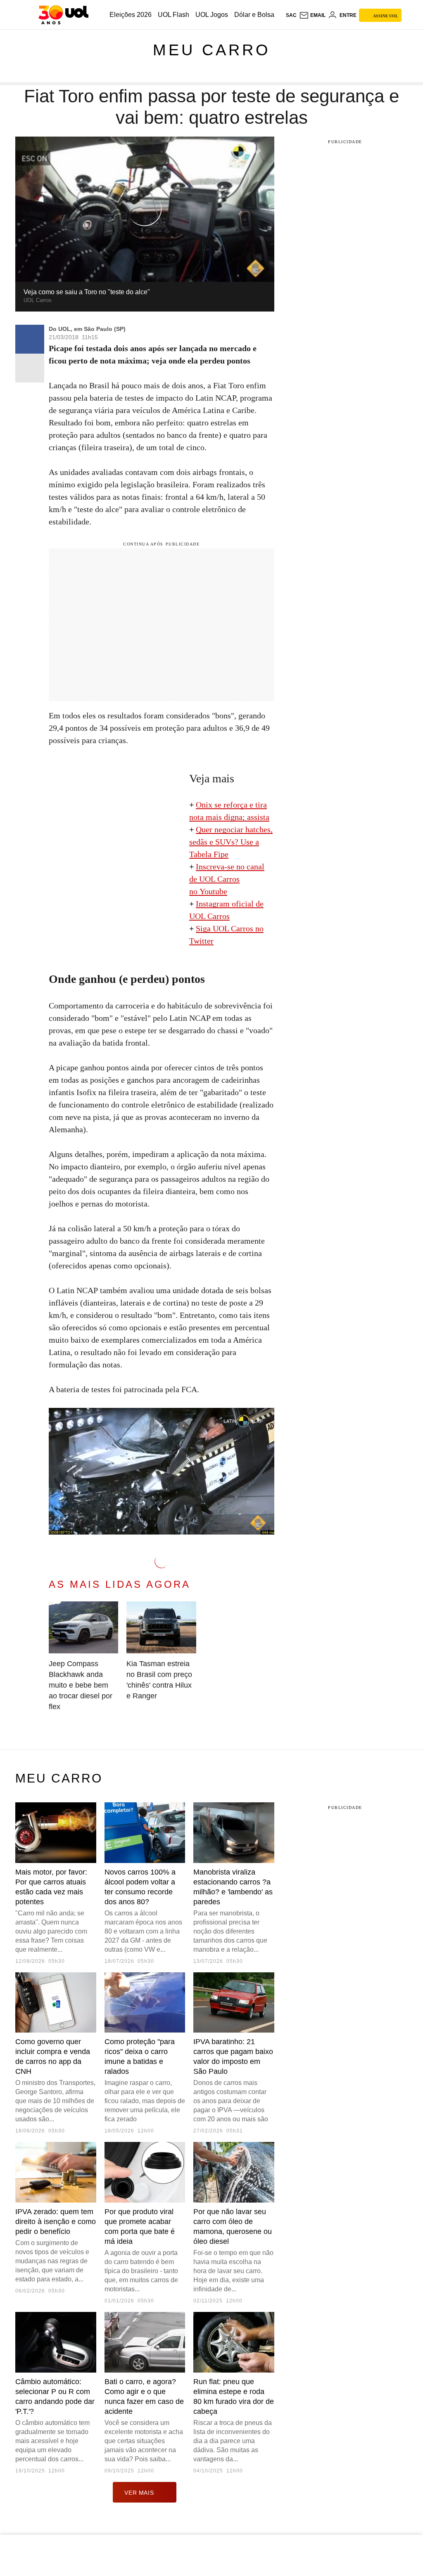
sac (291, 15)
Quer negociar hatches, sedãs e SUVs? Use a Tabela (231, 842)
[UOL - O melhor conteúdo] (63, 15)
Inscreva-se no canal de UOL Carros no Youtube (227, 879)
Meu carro (212, 50)
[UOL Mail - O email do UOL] (312, 15)
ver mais (139, 2493)
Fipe (221, 854)
